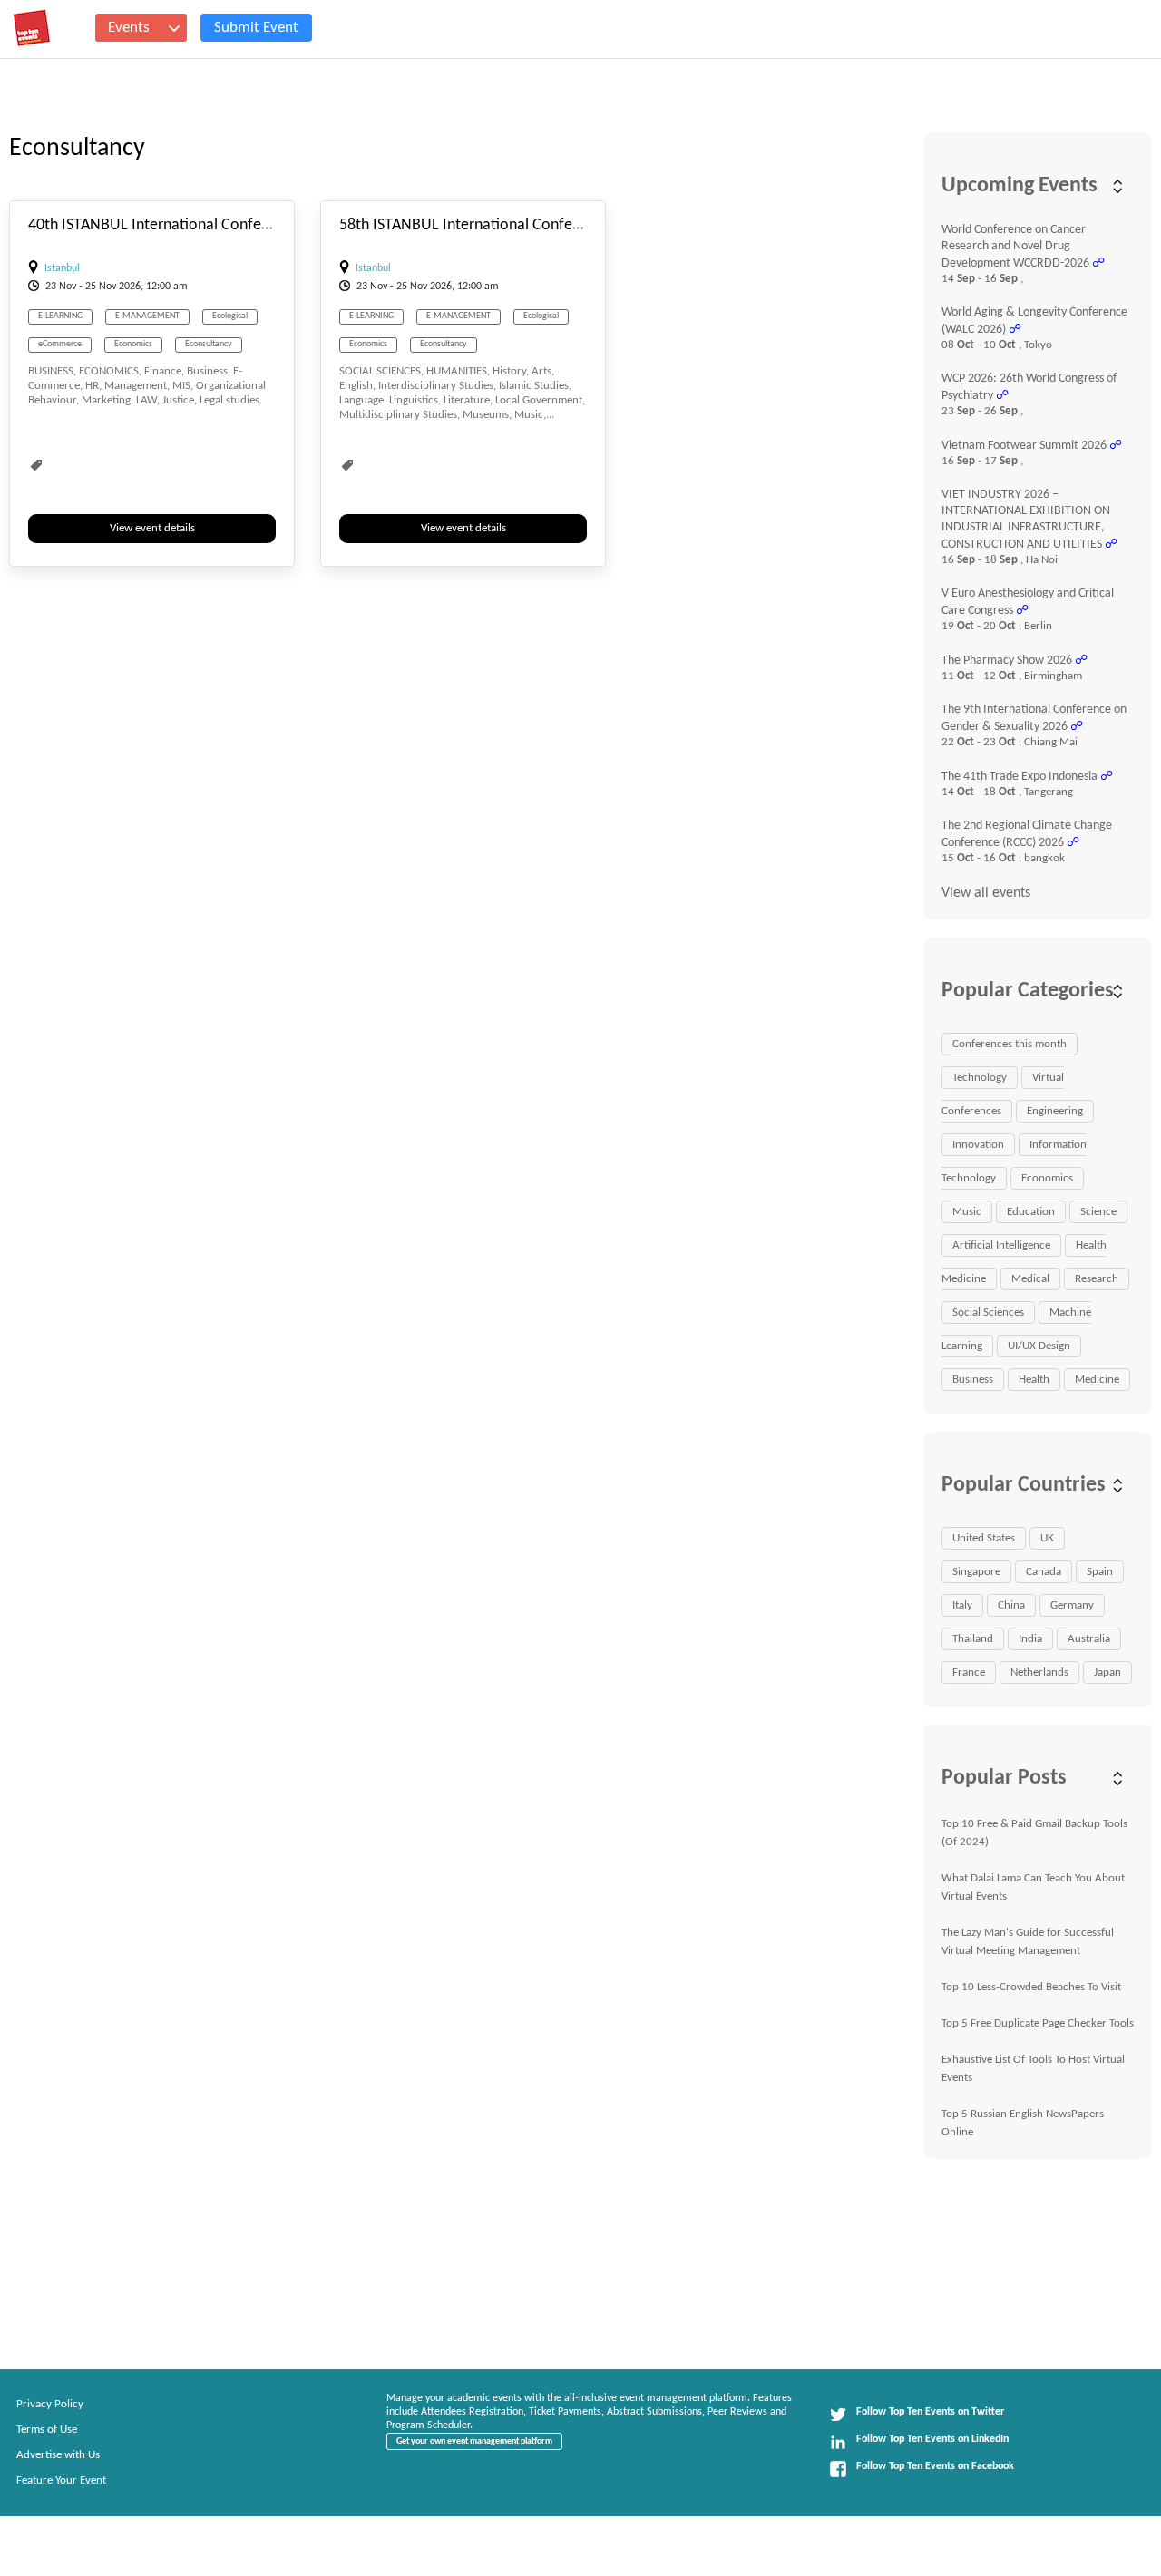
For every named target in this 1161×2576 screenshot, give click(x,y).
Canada (1044, 1572)
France (969, 1672)
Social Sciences (988, 1312)
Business (973, 1380)
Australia (1089, 1639)
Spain (1100, 1572)
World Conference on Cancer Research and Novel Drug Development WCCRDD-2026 (1015, 247)
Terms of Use (47, 2430)
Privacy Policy (50, 2404)
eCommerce (60, 344)
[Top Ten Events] (32, 28)
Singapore (976, 1572)
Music (967, 1212)
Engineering (1055, 1111)
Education (1031, 1212)
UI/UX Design (1039, 1346)
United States (984, 1538)
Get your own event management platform (474, 2441)
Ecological (230, 316)
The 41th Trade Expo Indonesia (1020, 777)
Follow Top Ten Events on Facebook (935, 2466)
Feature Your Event (61, 2480)
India (1030, 1639)
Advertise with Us (58, 2455)
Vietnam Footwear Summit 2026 (1024, 446)
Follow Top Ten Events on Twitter (930, 2412)
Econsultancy (209, 344)
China (1011, 1605)
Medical (1030, 1279)
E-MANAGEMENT (147, 316)
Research (1097, 1279)
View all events (986, 893)
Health (1034, 1380)
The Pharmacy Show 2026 (1007, 661)
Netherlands (1039, 1672)
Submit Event (256, 28)
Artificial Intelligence (1001, 1245)
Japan (1107, 1672)
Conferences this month (1010, 1044)
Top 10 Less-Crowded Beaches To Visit (1031, 1987)
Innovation (978, 1145)
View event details (152, 528)
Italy (962, 1605)
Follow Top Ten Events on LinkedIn (932, 2439)
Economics (133, 344)
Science (1098, 1212)
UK (1047, 1538)
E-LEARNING (60, 316)
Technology (980, 1078)
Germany (1072, 1605)
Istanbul (62, 268)
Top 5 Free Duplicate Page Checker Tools (1038, 2023)
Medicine (1097, 1380)
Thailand (973, 1639)
